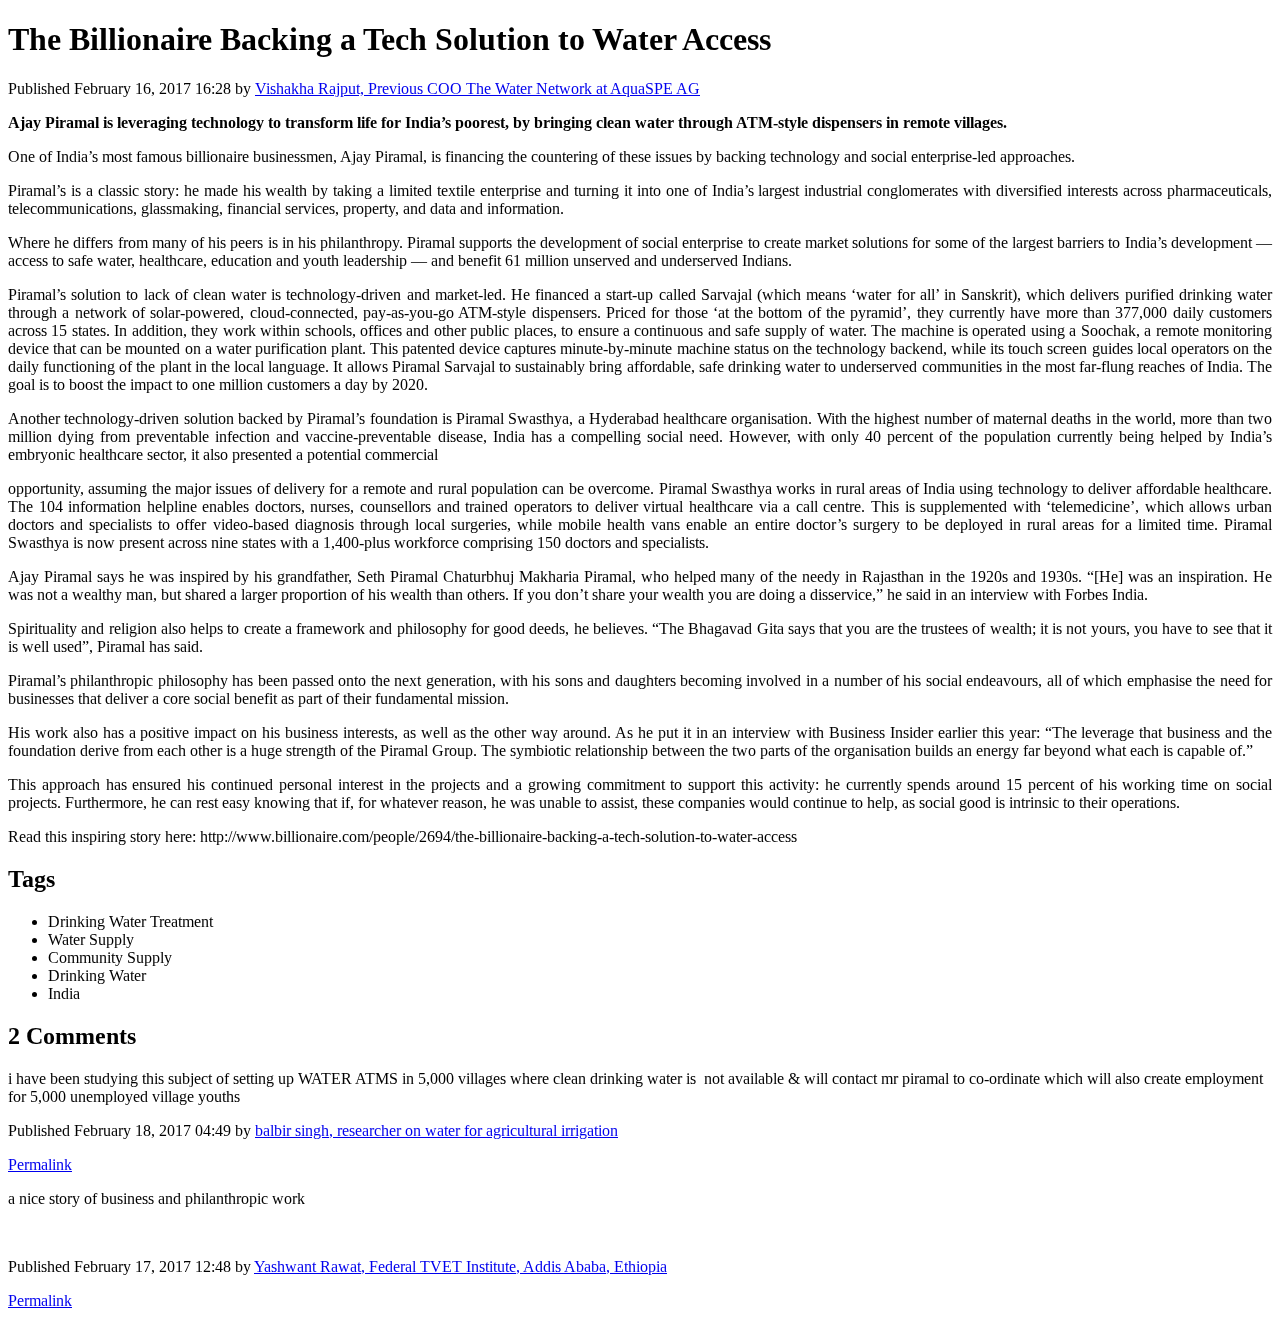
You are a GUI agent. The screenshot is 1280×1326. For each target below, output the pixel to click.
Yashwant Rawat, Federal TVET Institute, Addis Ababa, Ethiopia (460, 1266)
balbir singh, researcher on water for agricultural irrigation (436, 1130)
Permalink (40, 1164)
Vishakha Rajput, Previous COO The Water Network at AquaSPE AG (477, 88)
